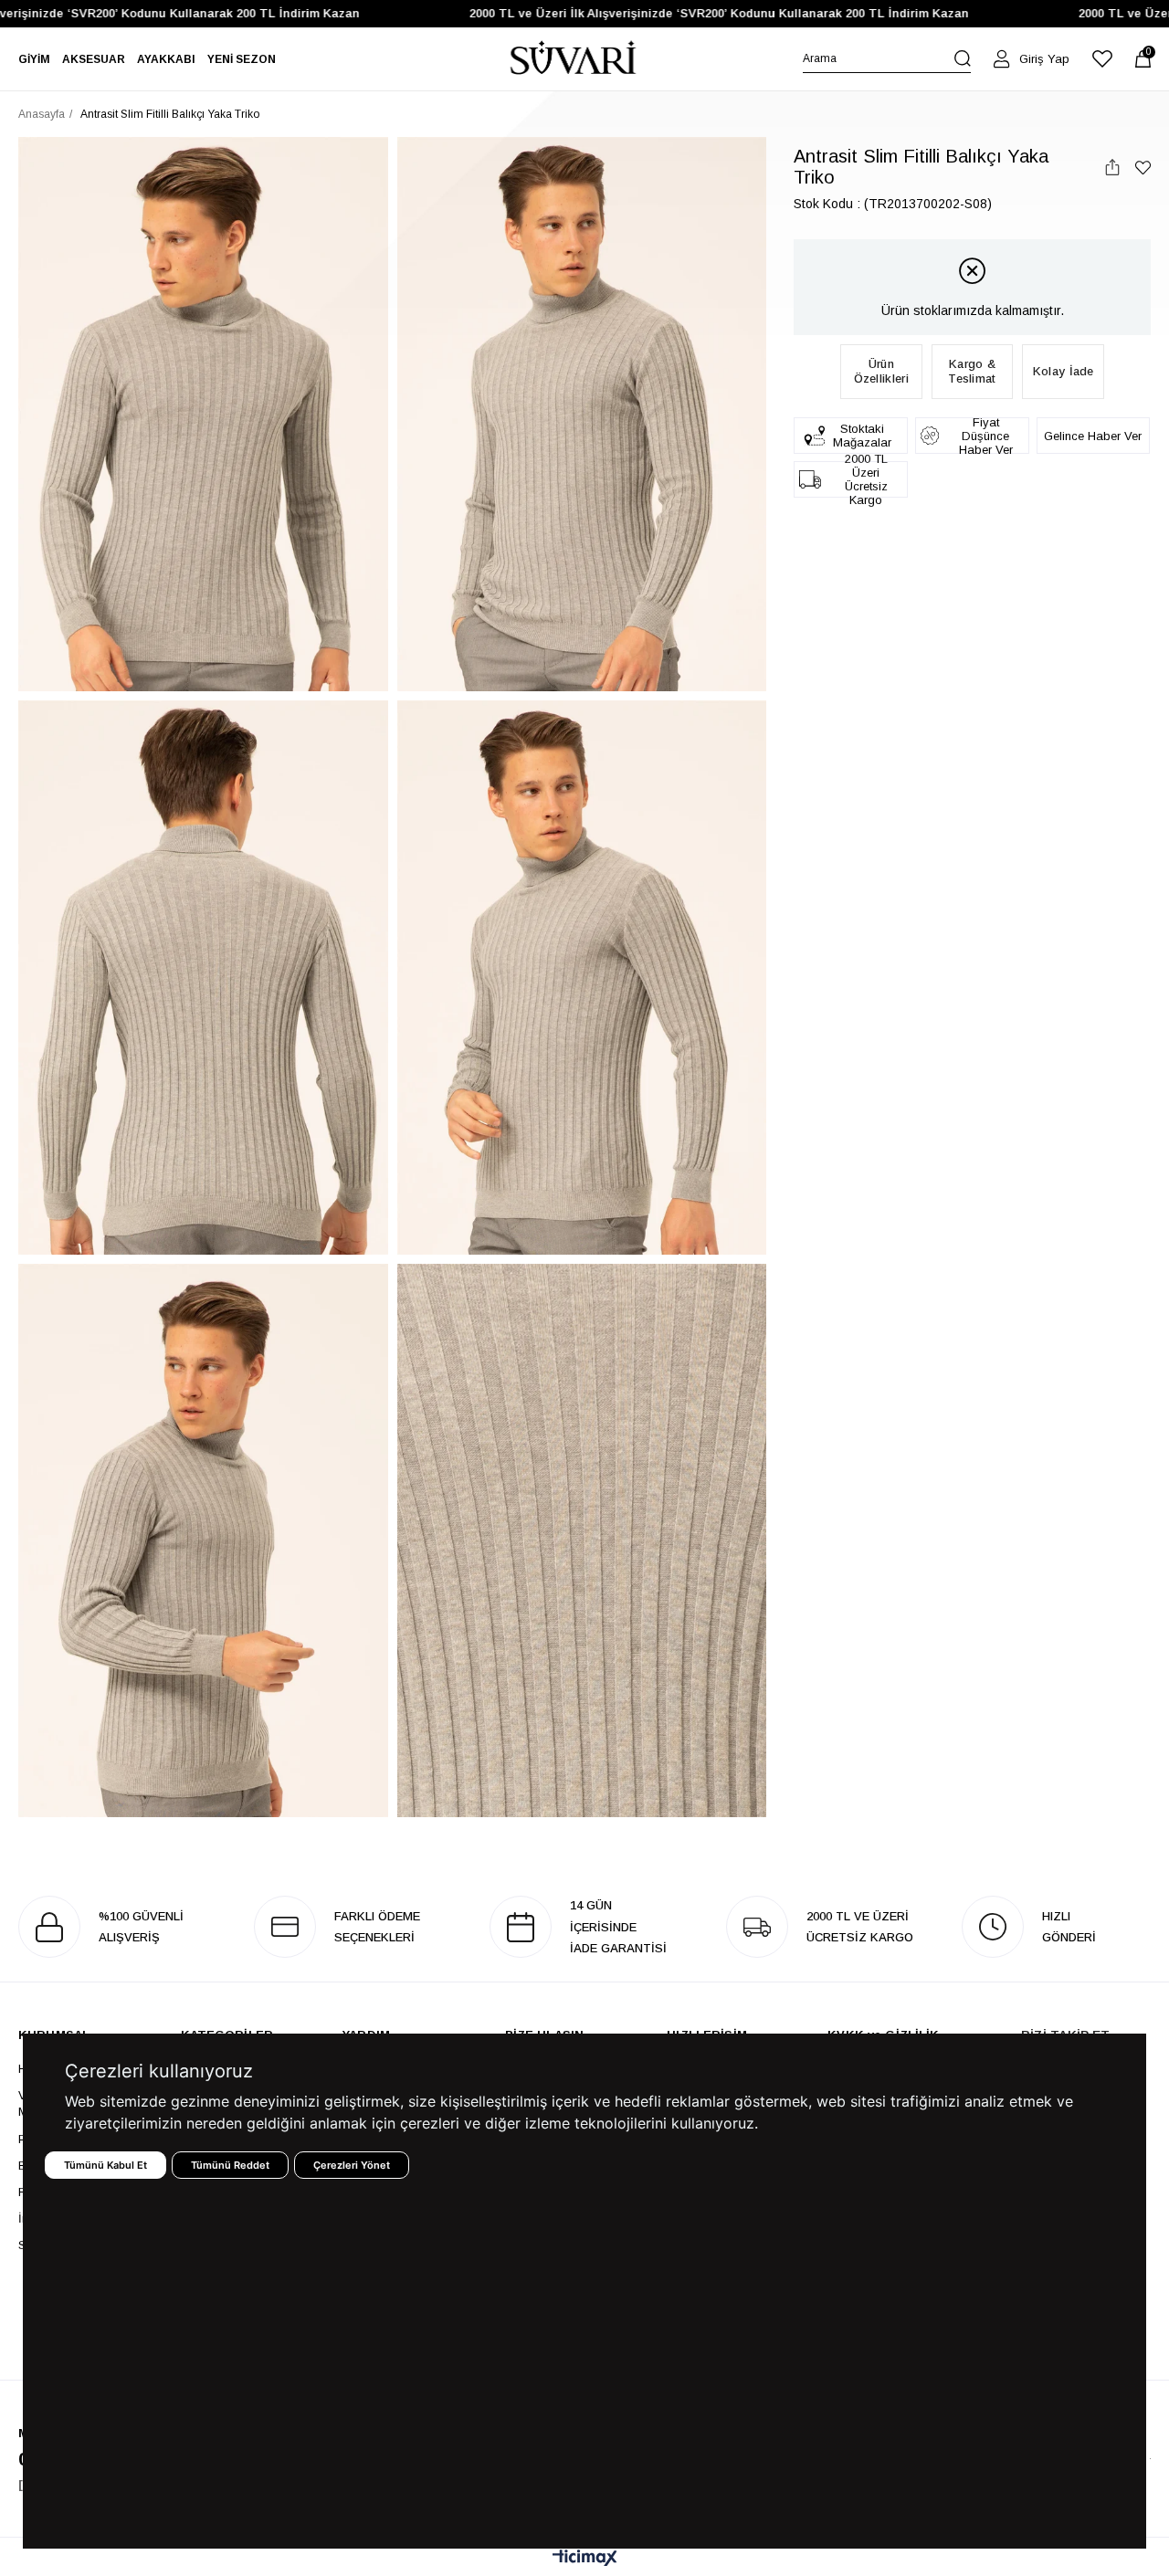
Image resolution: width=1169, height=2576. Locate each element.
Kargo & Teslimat (972, 371)
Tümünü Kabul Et (105, 2165)
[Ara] (963, 58)
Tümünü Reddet (230, 2165)
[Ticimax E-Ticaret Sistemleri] (585, 2559)
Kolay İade (1064, 371)
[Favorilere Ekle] (1143, 168)
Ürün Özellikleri (881, 371)
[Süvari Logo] (574, 59)
